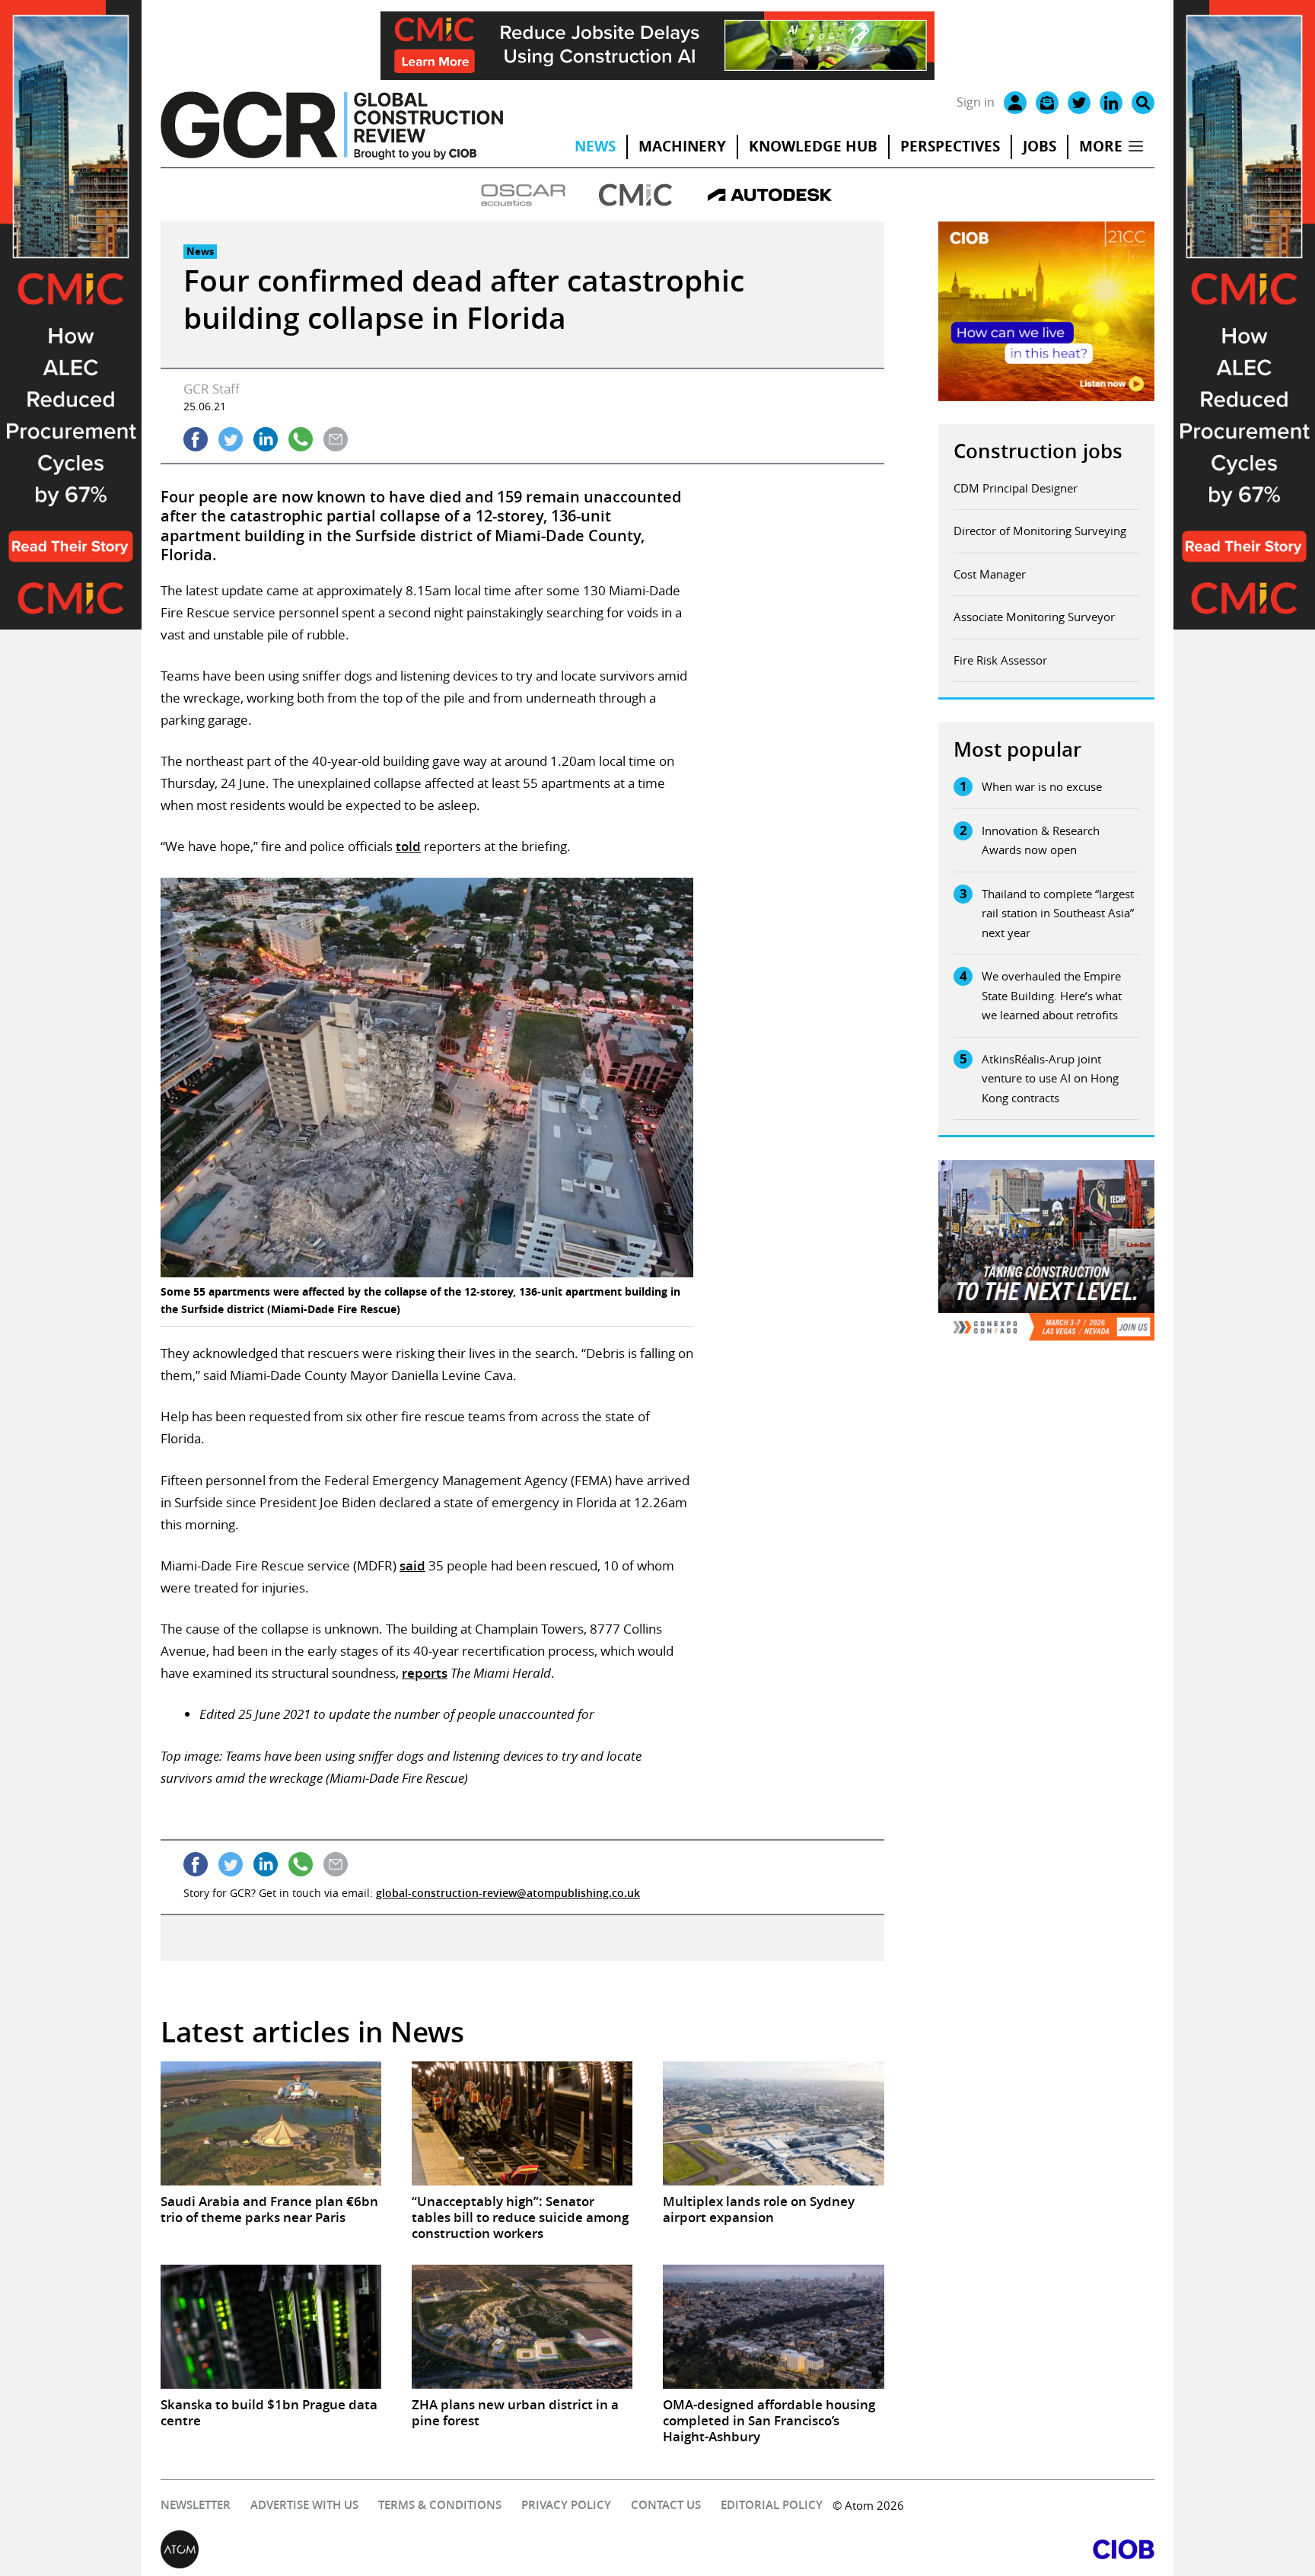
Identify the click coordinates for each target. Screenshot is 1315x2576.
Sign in (976, 102)
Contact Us (666, 2505)
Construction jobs (1038, 451)
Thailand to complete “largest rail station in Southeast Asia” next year (1058, 913)
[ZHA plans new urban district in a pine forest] (522, 2327)
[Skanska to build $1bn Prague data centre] (271, 2327)
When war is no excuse (1042, 786)
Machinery (682, 146)
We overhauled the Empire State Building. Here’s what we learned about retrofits (1052, 995)
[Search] (1143, 103)
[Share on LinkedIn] (266, 439)
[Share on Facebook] (196, 439)
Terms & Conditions (440, 2505)
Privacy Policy (566, 2505)
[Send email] (336, 439)
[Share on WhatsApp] (301, 439)
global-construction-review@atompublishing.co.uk (508, 1893)
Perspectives (950, 146)
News (595, 146)
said (412, 1565)
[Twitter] (1079, 103)
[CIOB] (906, 2549)
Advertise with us (304, 2505)
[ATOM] (409, 2549)
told (408, 846)
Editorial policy (772, 2505)
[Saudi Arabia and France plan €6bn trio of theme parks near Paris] (271, 2123)
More (1101, 146)
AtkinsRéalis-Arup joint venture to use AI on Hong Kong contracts (1050, 1078)
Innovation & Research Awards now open (1041, 840)
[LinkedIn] (1111, 103)
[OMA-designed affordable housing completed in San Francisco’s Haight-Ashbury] (773, 2327)
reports (425, 1673)
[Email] (1047, 103)
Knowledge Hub (813, 146)
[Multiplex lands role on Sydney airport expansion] (773, 2123)
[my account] (1015, 103)
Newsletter (196, 2505)
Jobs (1040, 146)
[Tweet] (231, 439)
